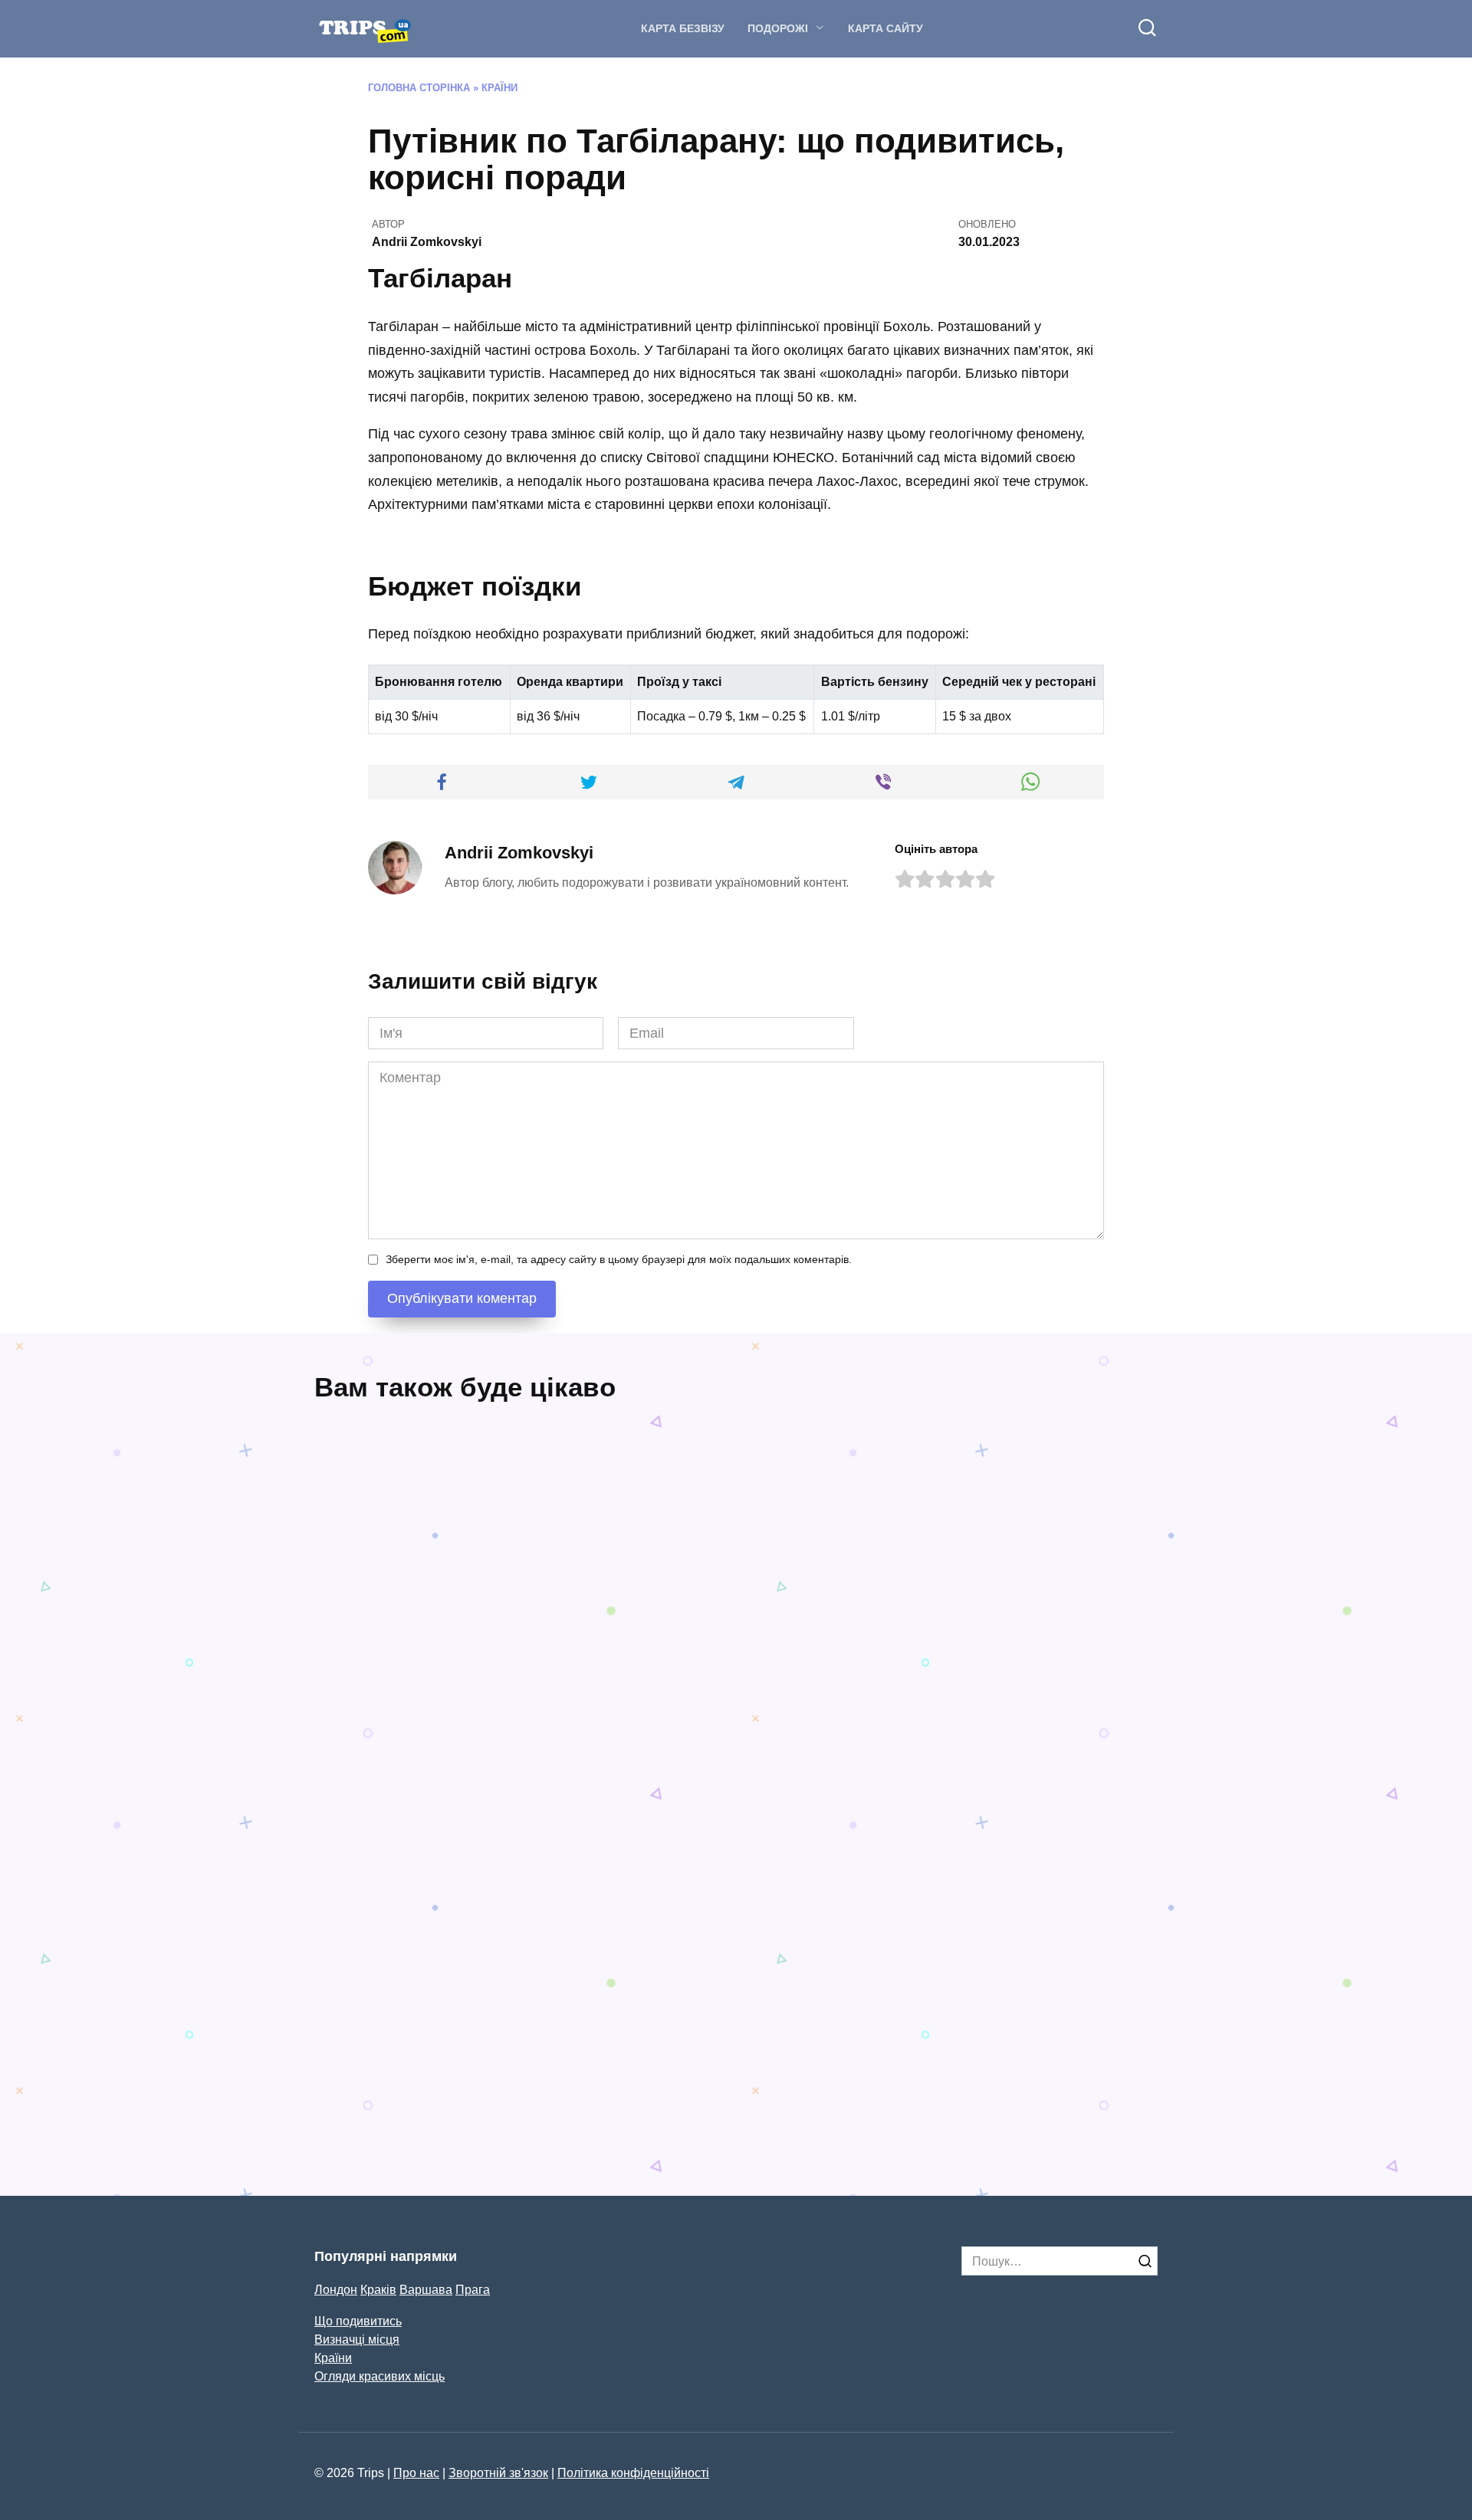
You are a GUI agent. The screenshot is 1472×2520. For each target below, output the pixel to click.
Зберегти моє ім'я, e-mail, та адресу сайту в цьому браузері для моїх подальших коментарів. (619, 1259)
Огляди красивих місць (379, 2376)
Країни (499, 88)
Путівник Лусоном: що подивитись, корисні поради (1055, 1692)
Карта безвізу (683, 28)
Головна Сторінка (419, 88)
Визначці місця (357, 2339)
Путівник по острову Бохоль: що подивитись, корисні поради (830, 1703)
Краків (378, 2289)
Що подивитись (358, 2321)
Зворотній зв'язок (498, 2472)
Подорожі (778, 28)
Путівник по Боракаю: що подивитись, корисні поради (625, 2018)
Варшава (426, 2289)
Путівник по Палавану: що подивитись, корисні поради (406, 2018)
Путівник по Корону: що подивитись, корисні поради (916, 2046)
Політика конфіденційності (633, 2472)
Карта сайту (886, 28)
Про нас (416, 2472)
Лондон (336, 2289)
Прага (473, 2289)
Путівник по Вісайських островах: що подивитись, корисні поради (508, 1759)
